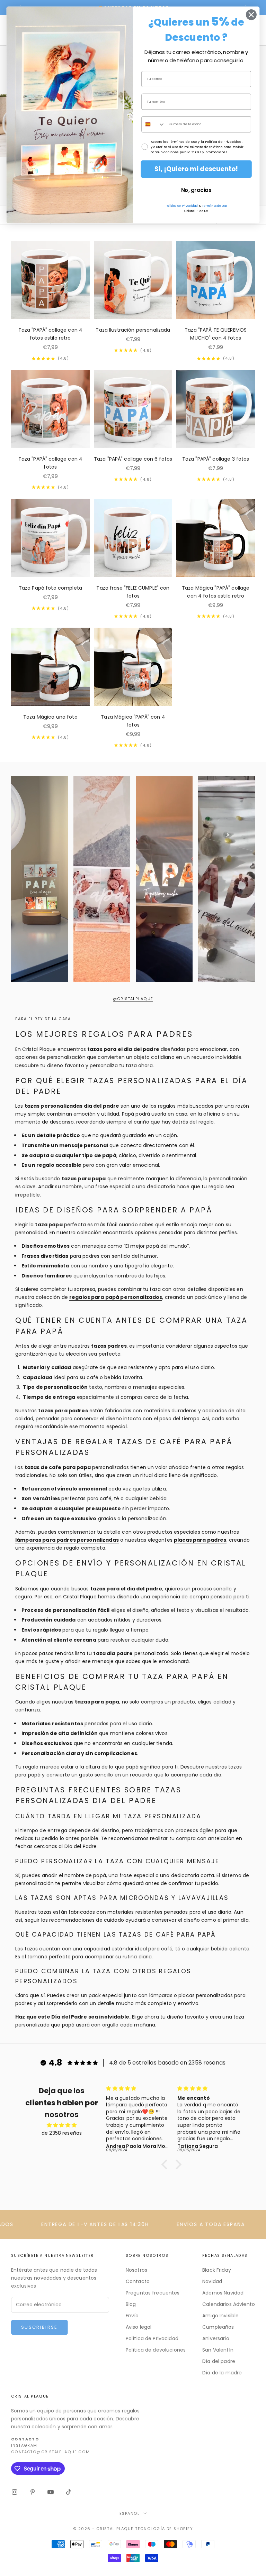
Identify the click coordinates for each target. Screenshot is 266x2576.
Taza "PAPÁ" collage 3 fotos (216, 459)
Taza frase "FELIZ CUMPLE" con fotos (133, 592)
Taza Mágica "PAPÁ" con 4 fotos (133, 721)
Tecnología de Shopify (164, 2529)
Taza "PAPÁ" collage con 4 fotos (51, 463)
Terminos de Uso (214, 206)
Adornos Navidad (223, 2293)
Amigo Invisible (220, 2316)
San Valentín (218, 2350)
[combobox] (153, 124)
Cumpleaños (218, 2327)
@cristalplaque (133, 999)
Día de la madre (222, 2373)
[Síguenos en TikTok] (69, 2492)
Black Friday (217, 2270)
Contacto (138, 2281)
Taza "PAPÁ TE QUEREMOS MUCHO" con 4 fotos (216, 334)
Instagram (24, 2445)
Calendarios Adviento (229, 2304)
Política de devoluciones (156, 2350)
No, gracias (196, 190)
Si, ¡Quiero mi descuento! (196, 169)
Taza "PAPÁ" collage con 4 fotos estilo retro (51, 334)
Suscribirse (39, 2327)
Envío (132, 2316)
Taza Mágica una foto (50, 717)
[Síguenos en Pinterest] (33, 2492)
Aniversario (216, 2338)
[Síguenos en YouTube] (51, 2492)
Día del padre (219, 2361)
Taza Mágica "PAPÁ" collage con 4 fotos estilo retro (216, 592)
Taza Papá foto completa (50, 588)
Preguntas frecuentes (153, 2293)
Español (130, 2513)
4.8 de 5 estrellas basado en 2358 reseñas (167, 2063)
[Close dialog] (251, 15)
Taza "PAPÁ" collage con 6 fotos (133, 459)
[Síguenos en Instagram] (15, 2492)
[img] (62, 2125)
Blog (131, 2304)
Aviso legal (139, 2327)
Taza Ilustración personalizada (133, 330)
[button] (166, 2164)
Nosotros (136, 2270)
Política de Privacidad (152, 2338)
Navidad (212, 2281)
